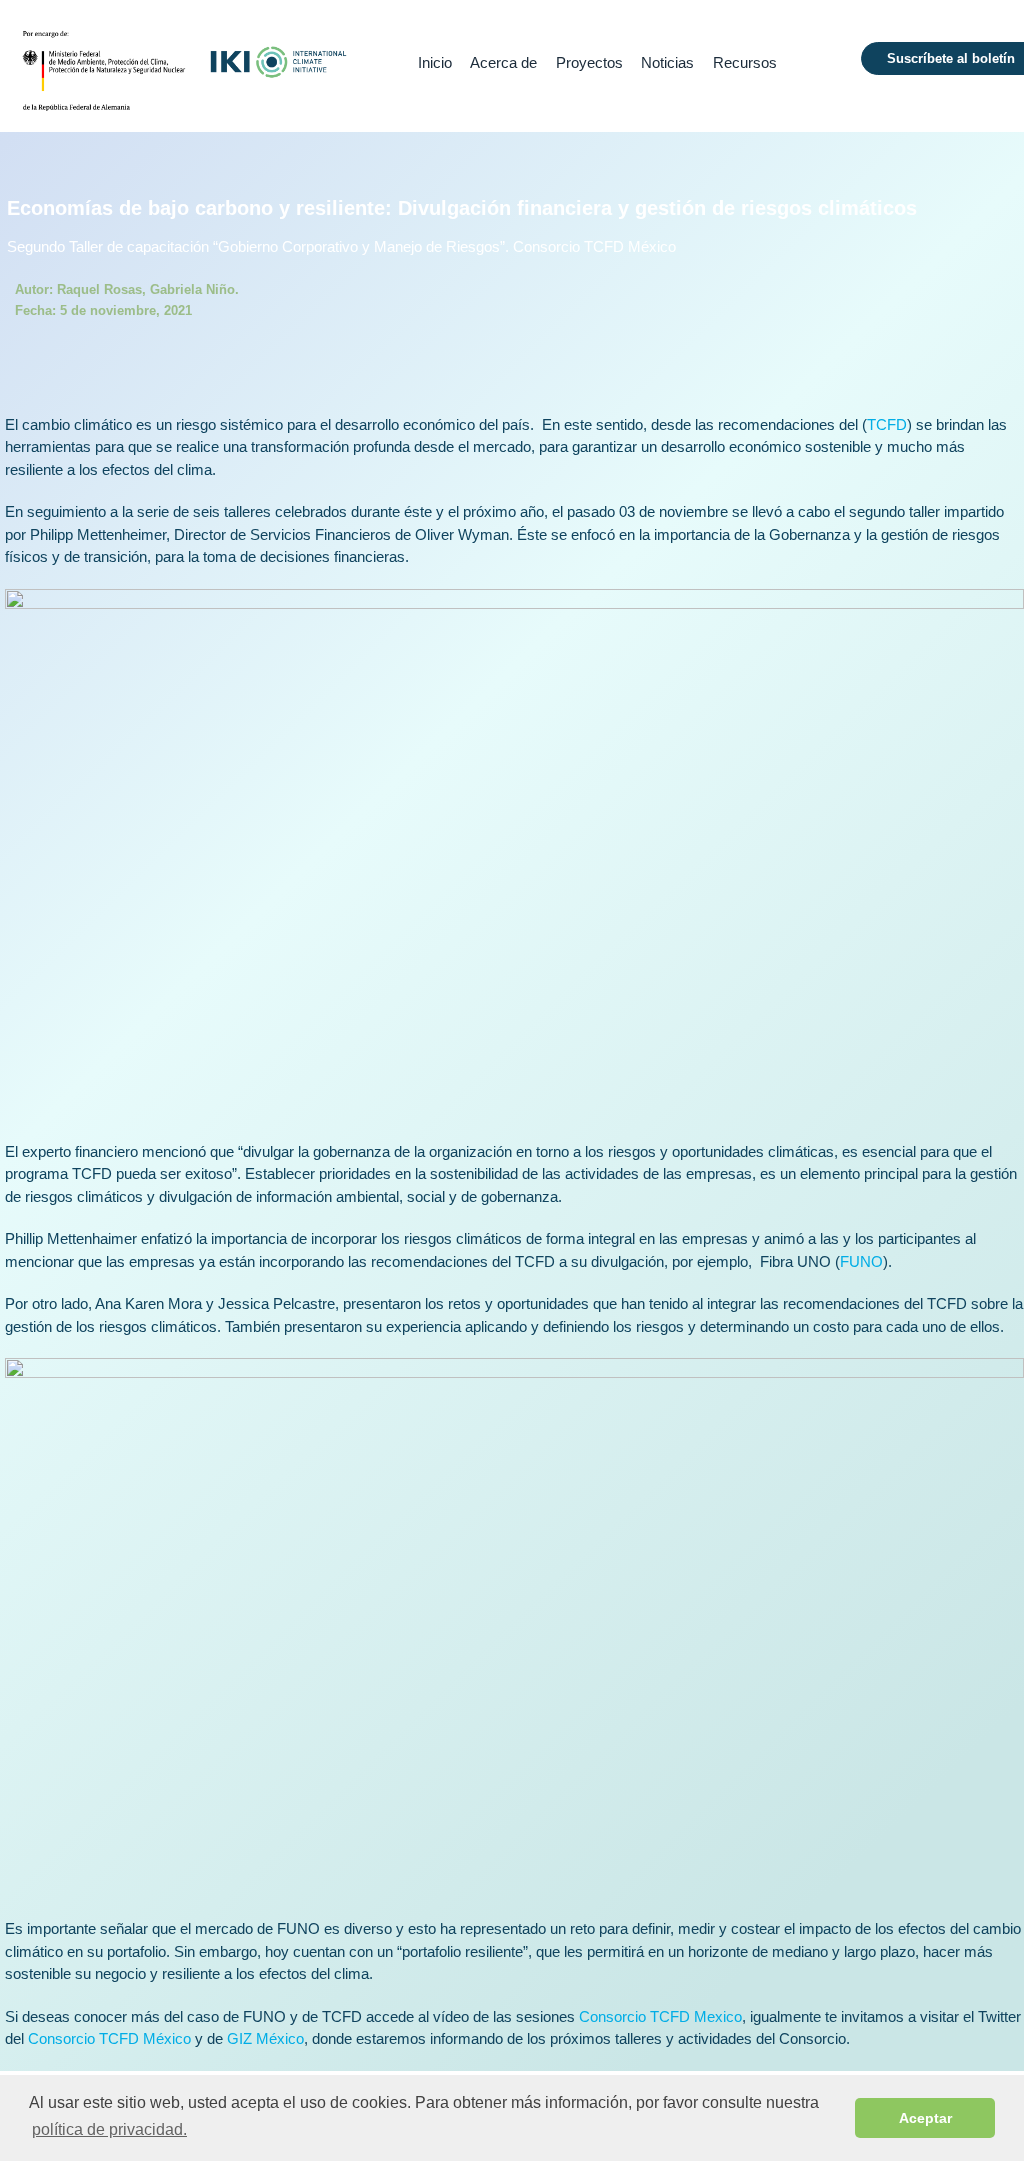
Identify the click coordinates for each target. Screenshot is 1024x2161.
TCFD (887, 424)
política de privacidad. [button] (109, 2129)
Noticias (667, 62)
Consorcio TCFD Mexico (660, 2016)
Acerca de (503, 62)
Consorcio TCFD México (109, 2038)
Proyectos (589, 62)
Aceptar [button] (925, 2118)
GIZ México (265, 2038)
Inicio (435, 62)
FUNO (861, 1261)
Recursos (745, 62)
